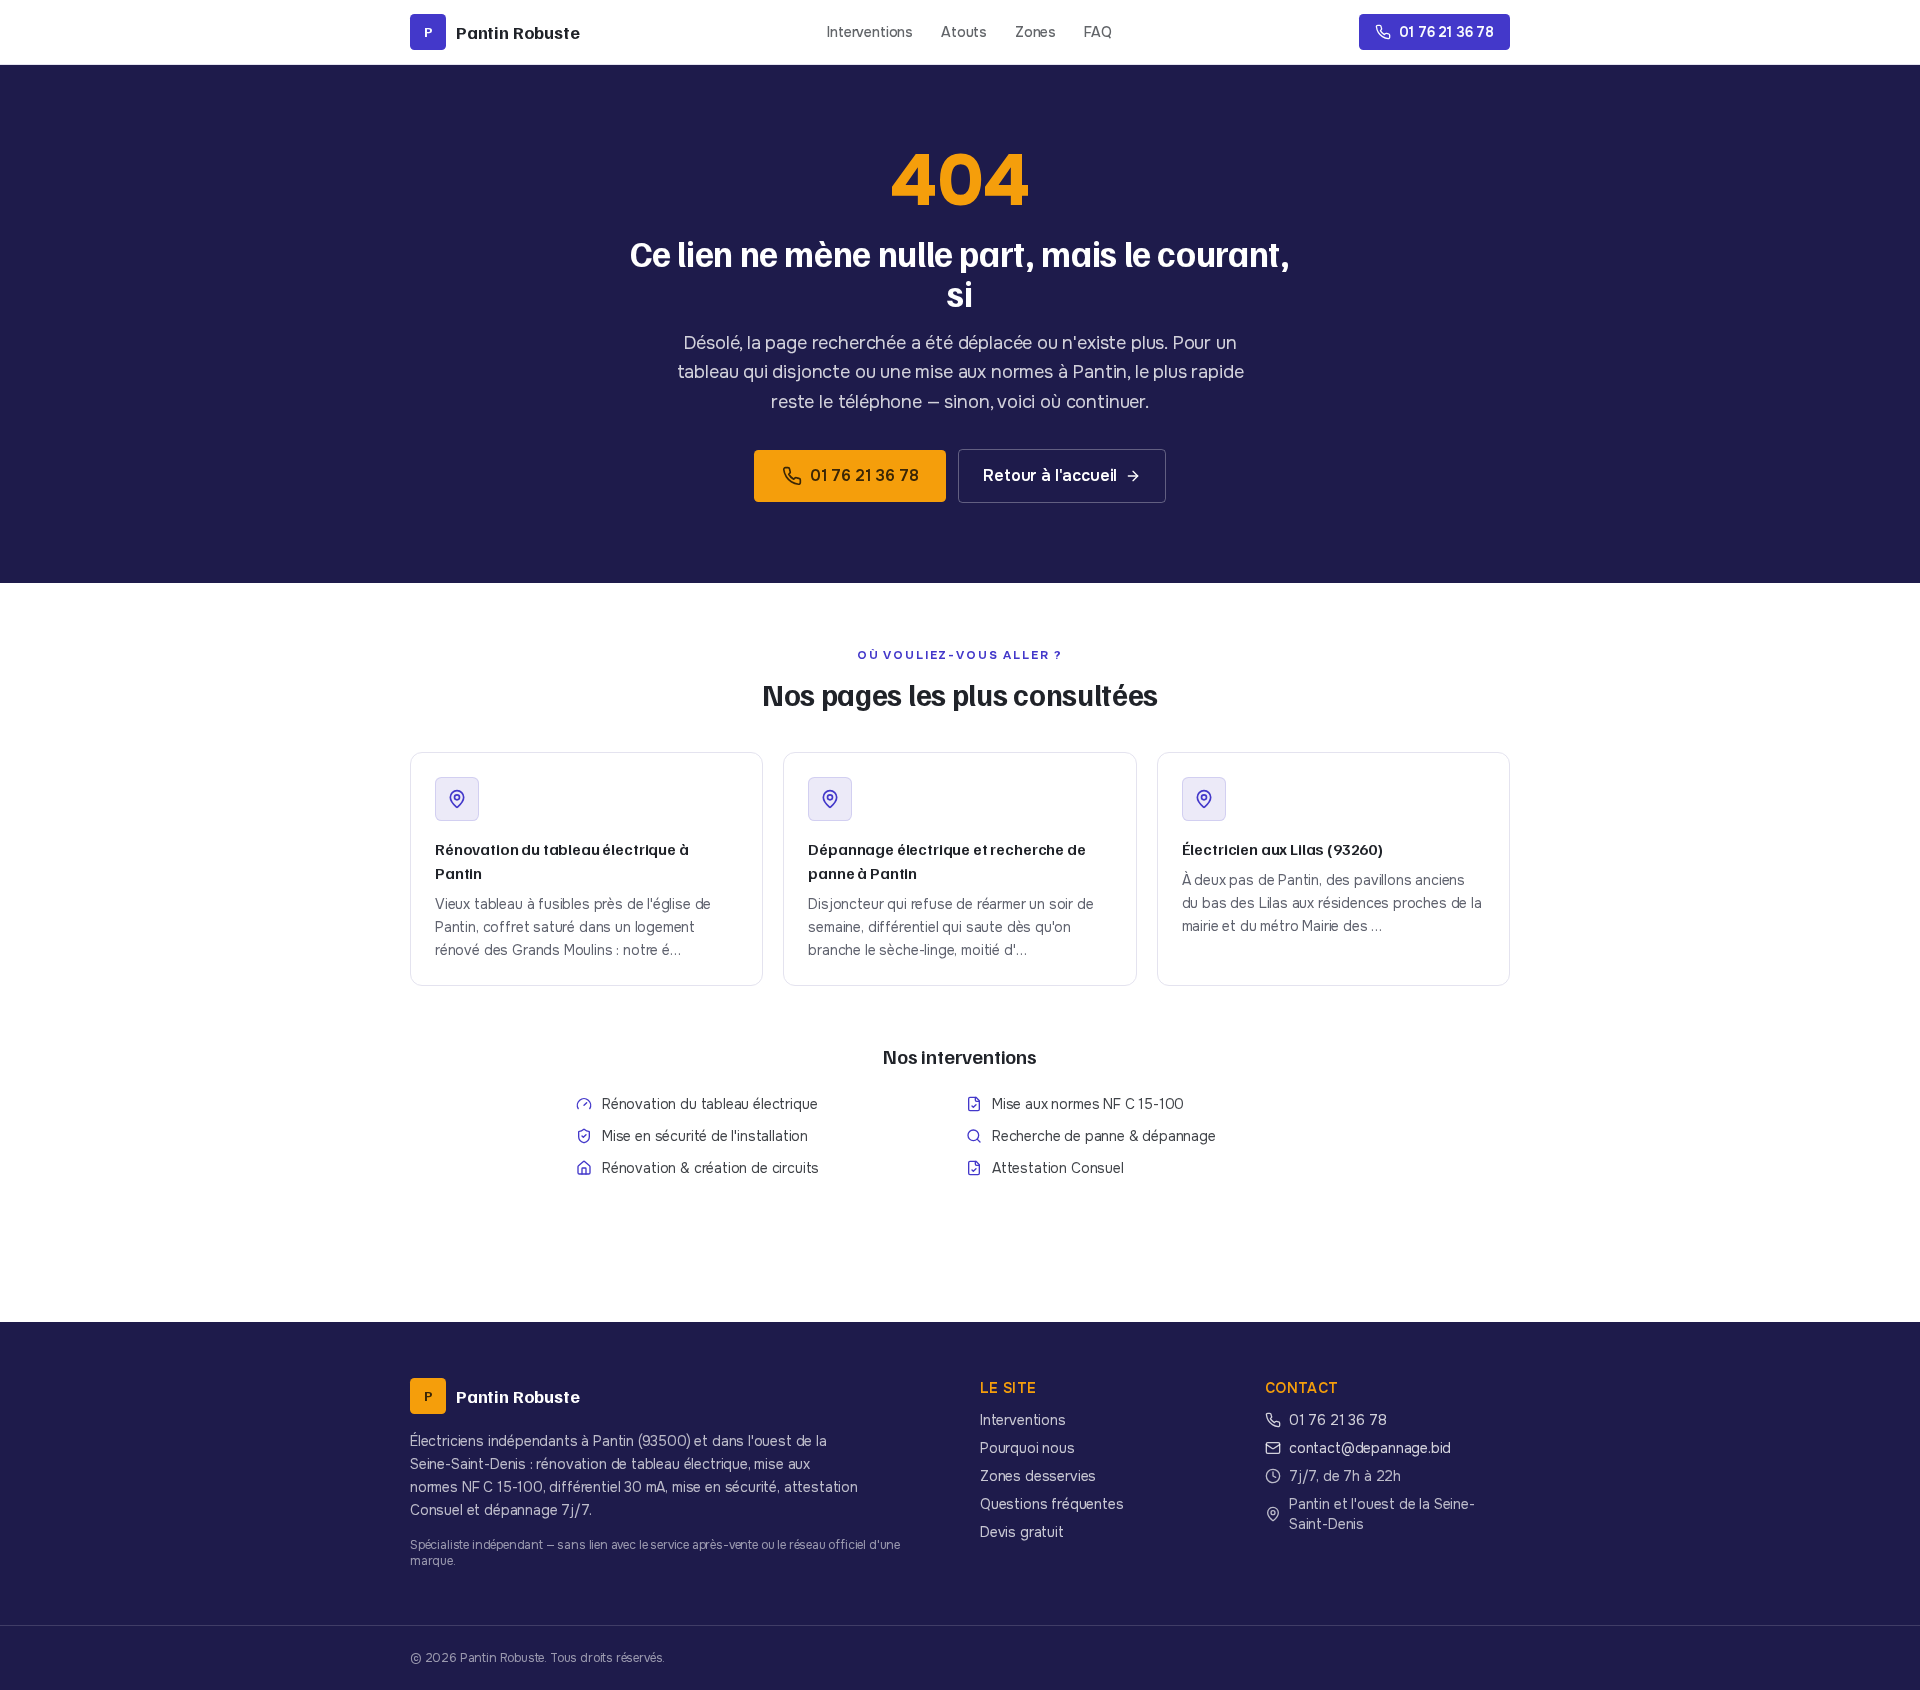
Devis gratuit (1022, 1532)
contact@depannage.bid (1370, 1448)
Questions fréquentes (1051, 1504)
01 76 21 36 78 (864, 475)
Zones (1035, 32)
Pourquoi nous (1027, 1448)
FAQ (1097, 32)
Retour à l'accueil (1050, 475)
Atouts (964, 32)
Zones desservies (1038, 1476)
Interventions (870, 32)
